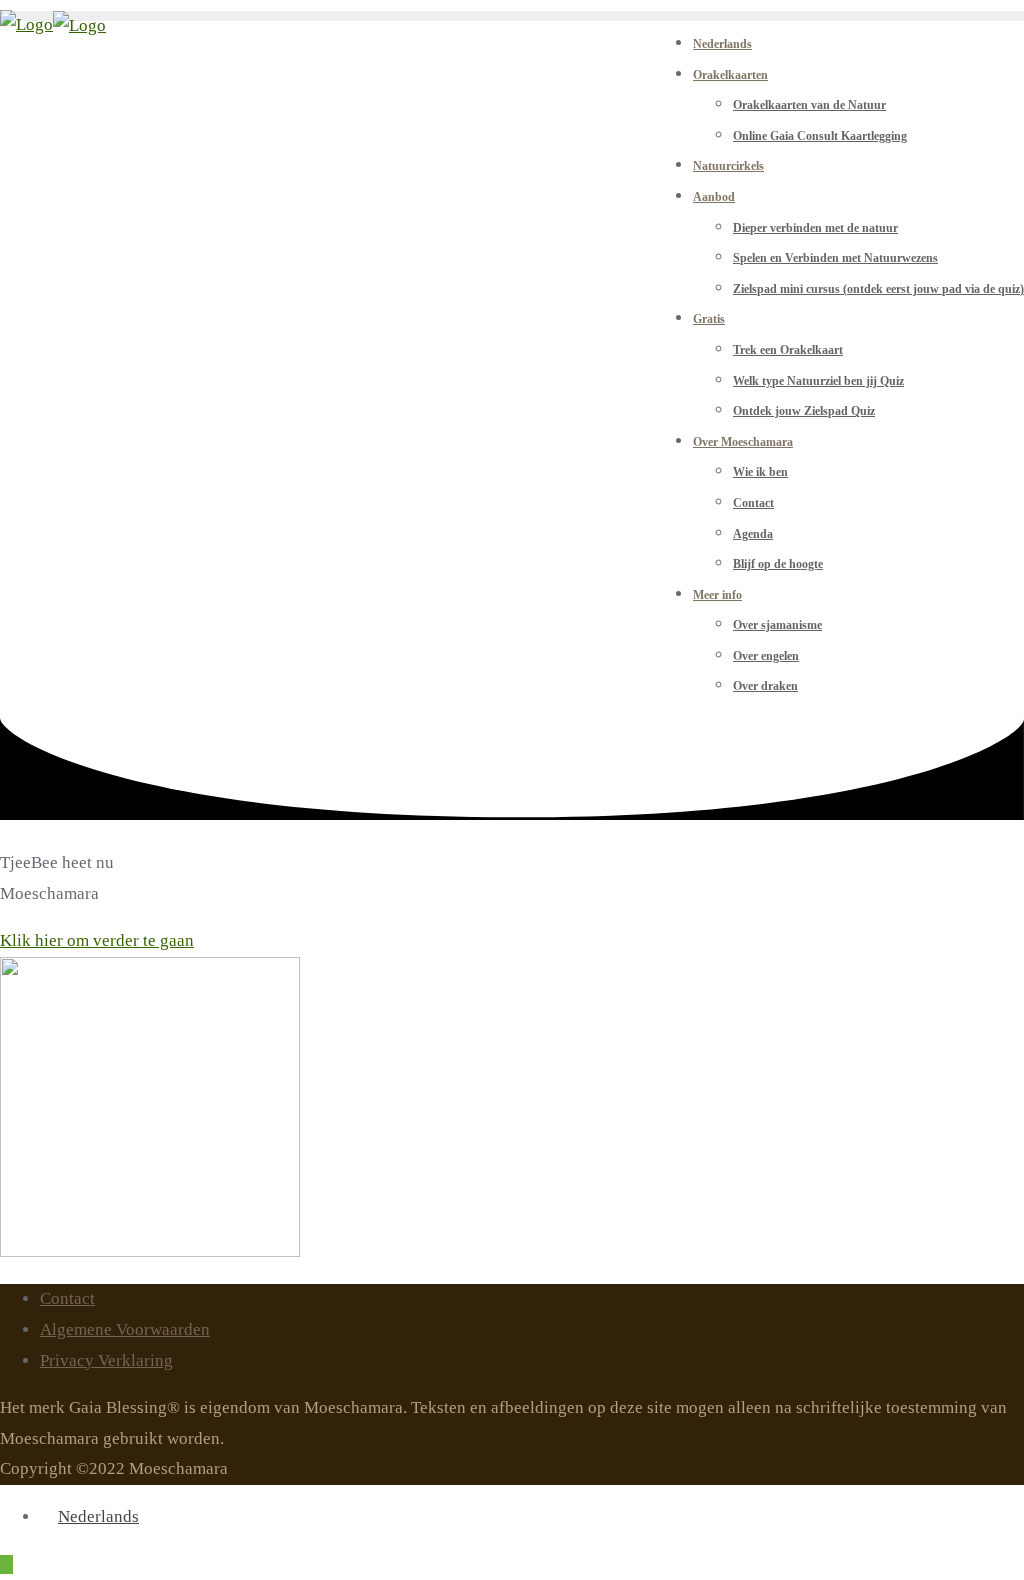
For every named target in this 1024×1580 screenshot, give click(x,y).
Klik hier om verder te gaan (97, 940)
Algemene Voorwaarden (125, 1329)
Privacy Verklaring (106, 1360)
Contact (67, 1298)
